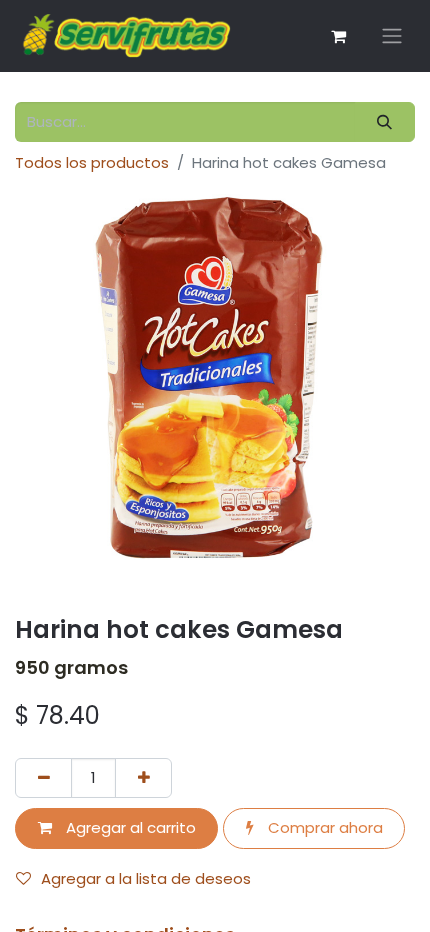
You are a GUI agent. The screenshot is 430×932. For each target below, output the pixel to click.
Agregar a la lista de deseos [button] (146, 878)
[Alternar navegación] (392, 36)
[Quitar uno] (43, 778)
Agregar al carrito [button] (129, 827)
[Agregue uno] (143, 778)
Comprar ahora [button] (323, 827)
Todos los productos (92, 162)
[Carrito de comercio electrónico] (338, 36)
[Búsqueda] (385, 122)
